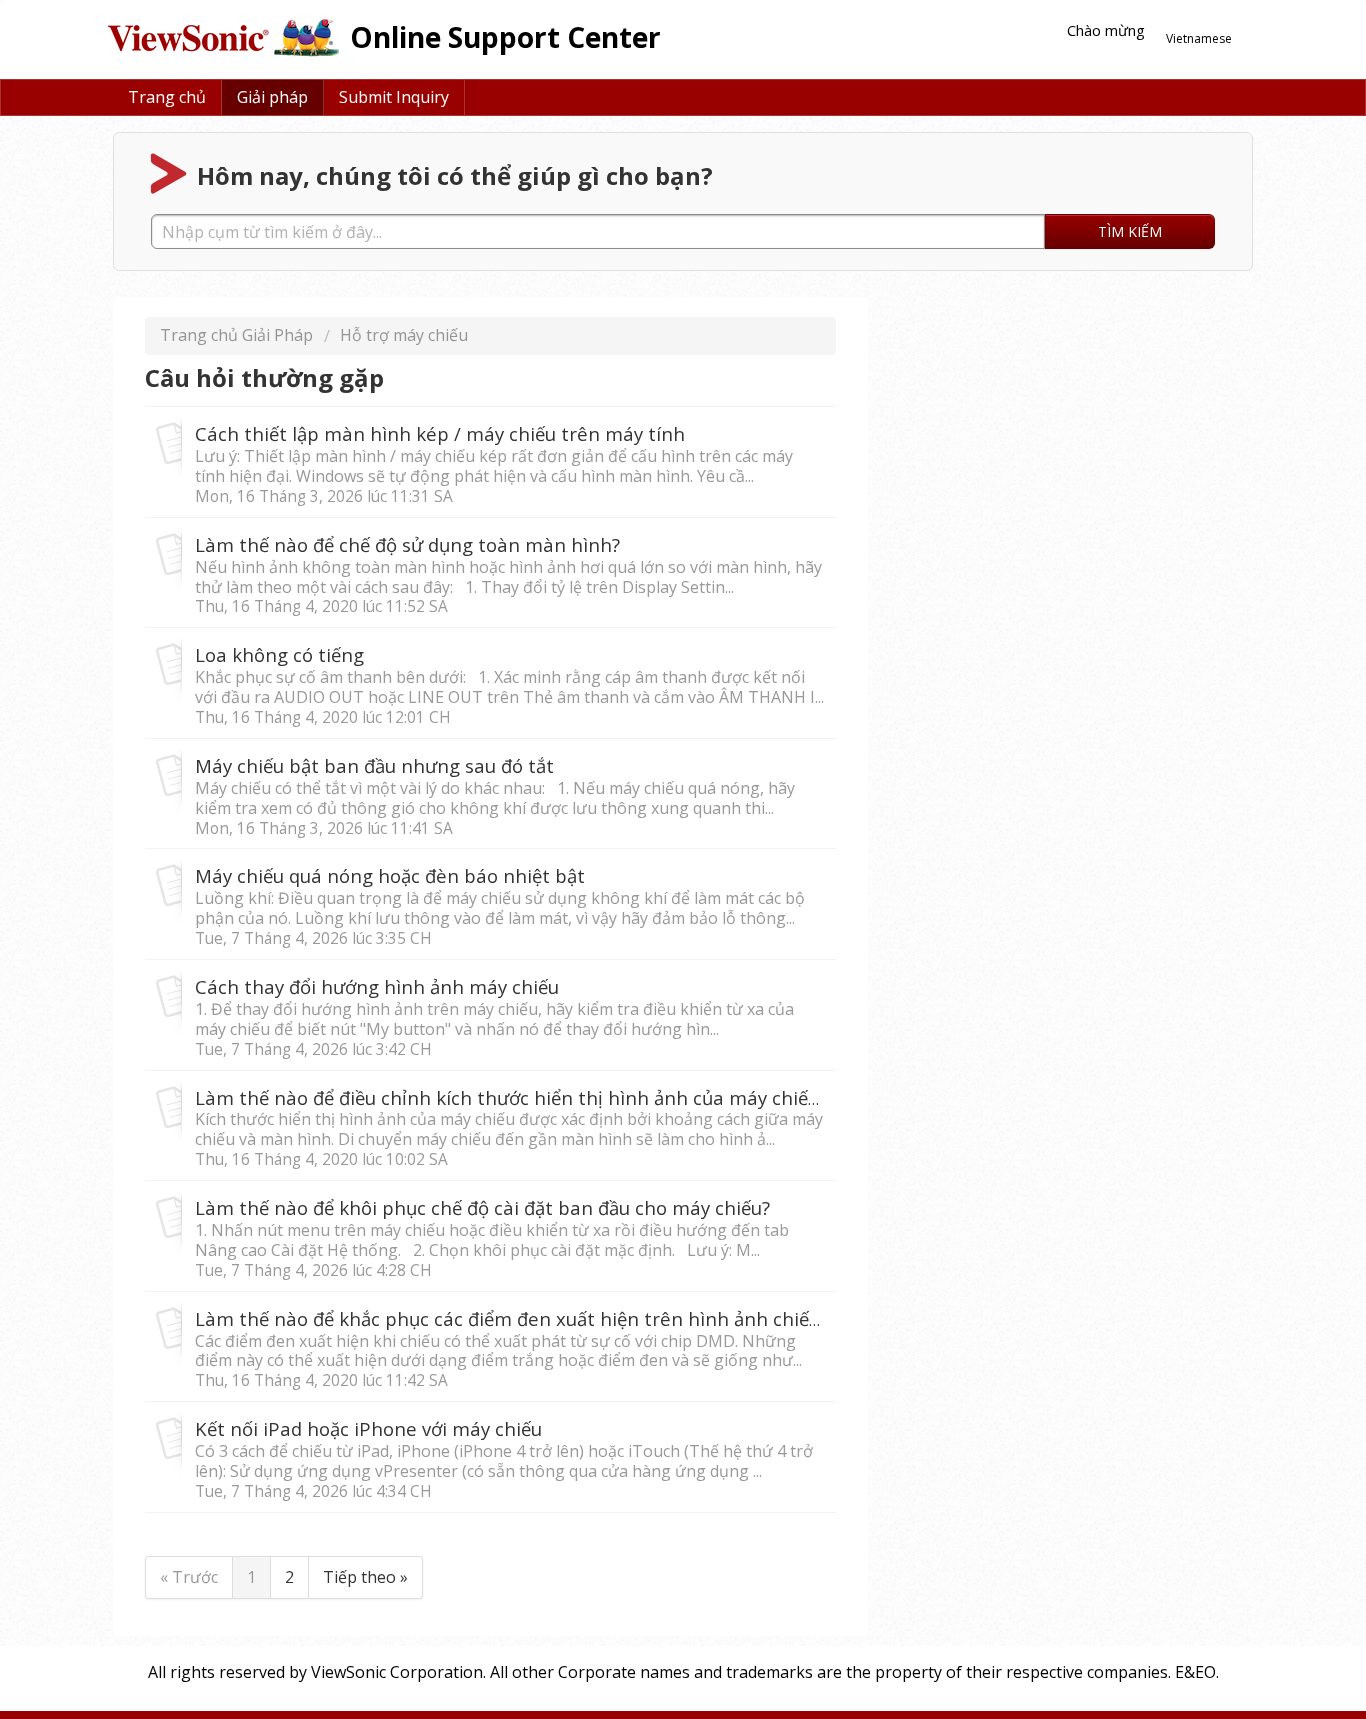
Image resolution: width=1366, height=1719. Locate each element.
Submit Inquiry (394, 97)
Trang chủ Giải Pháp (238, 335)
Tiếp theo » (365, 1577)
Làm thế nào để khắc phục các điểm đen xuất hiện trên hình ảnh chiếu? (511, 1318)
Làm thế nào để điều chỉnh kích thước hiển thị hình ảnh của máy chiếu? (511, 1097)
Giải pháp (272, 97)
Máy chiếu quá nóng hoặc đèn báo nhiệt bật (390, 875)
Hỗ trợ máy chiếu (404, 335)
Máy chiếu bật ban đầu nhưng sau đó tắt (374, 765)
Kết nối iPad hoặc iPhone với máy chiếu (368, 1428)
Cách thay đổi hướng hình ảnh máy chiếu (377, 986)
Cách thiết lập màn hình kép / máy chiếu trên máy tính (440, 433)
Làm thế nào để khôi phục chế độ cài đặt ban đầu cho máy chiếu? (482, 1207)
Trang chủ (167, 97)
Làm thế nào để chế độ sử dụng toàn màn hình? (407, 544)
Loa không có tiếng (279, 654)
